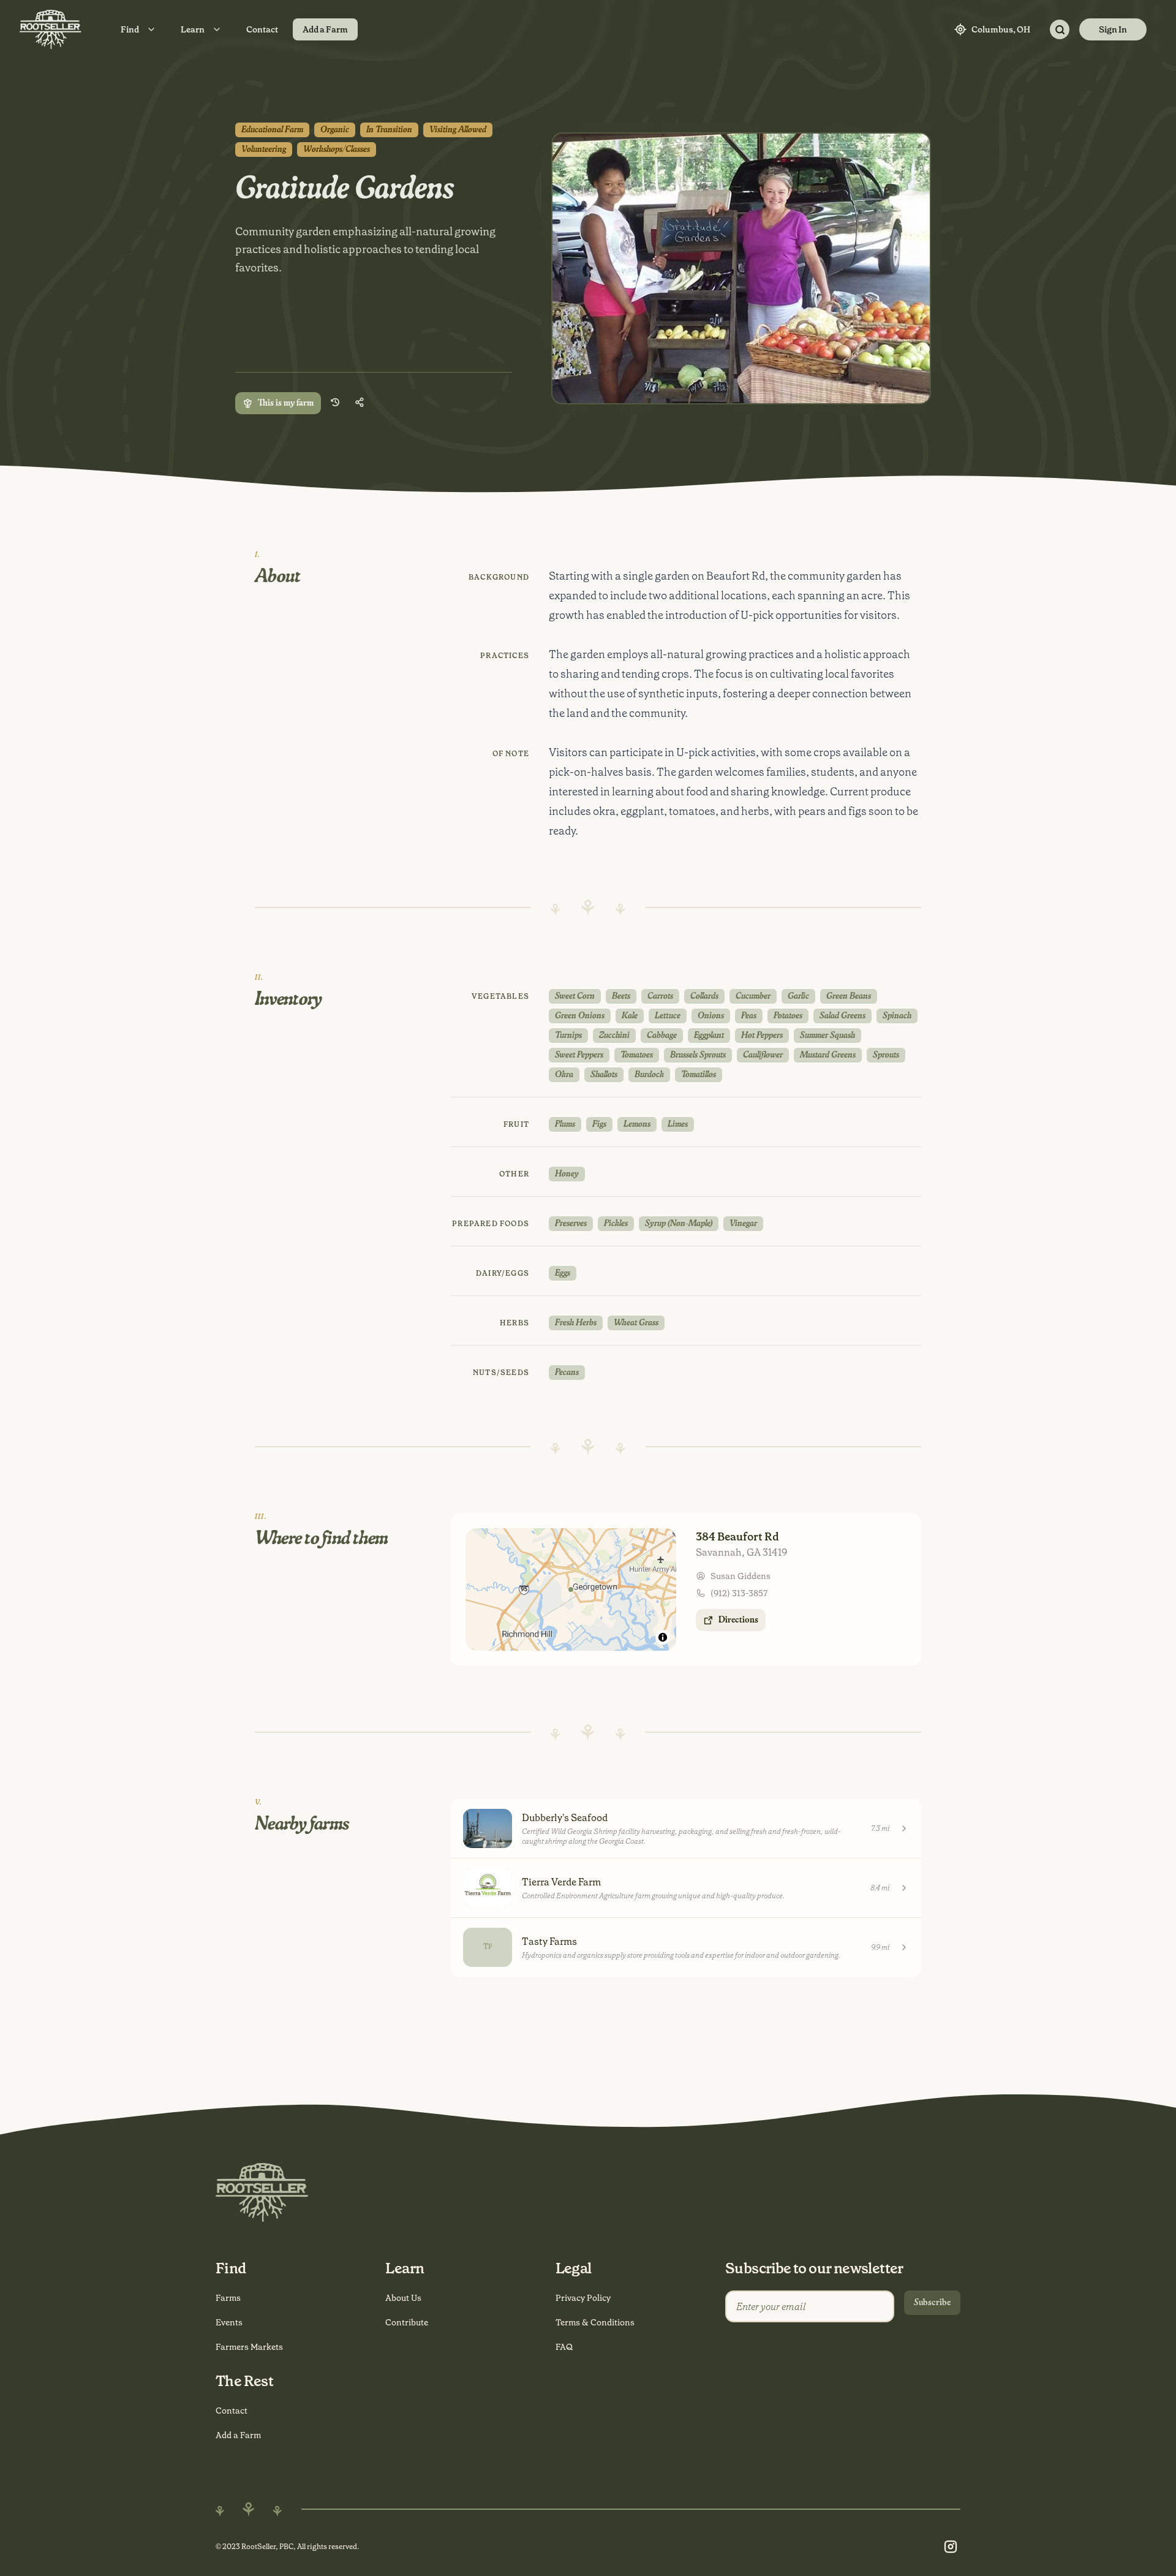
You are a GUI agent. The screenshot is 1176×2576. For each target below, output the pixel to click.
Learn (193, 29)
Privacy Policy (583, 2298)
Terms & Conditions (595, 2322)
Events (229, 2322)
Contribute (407, 2322)
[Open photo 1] (741, 268)
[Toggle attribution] (663, 1637)
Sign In (1113, 29)
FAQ (564, 2347)
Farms (228, 2298)
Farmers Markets (249, 2347)
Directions (738, 1620)
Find (130, 29)
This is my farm (286, 403)
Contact (262, 29)
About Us (403, 2298)
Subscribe (932, 2303)
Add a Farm (325, 29)
